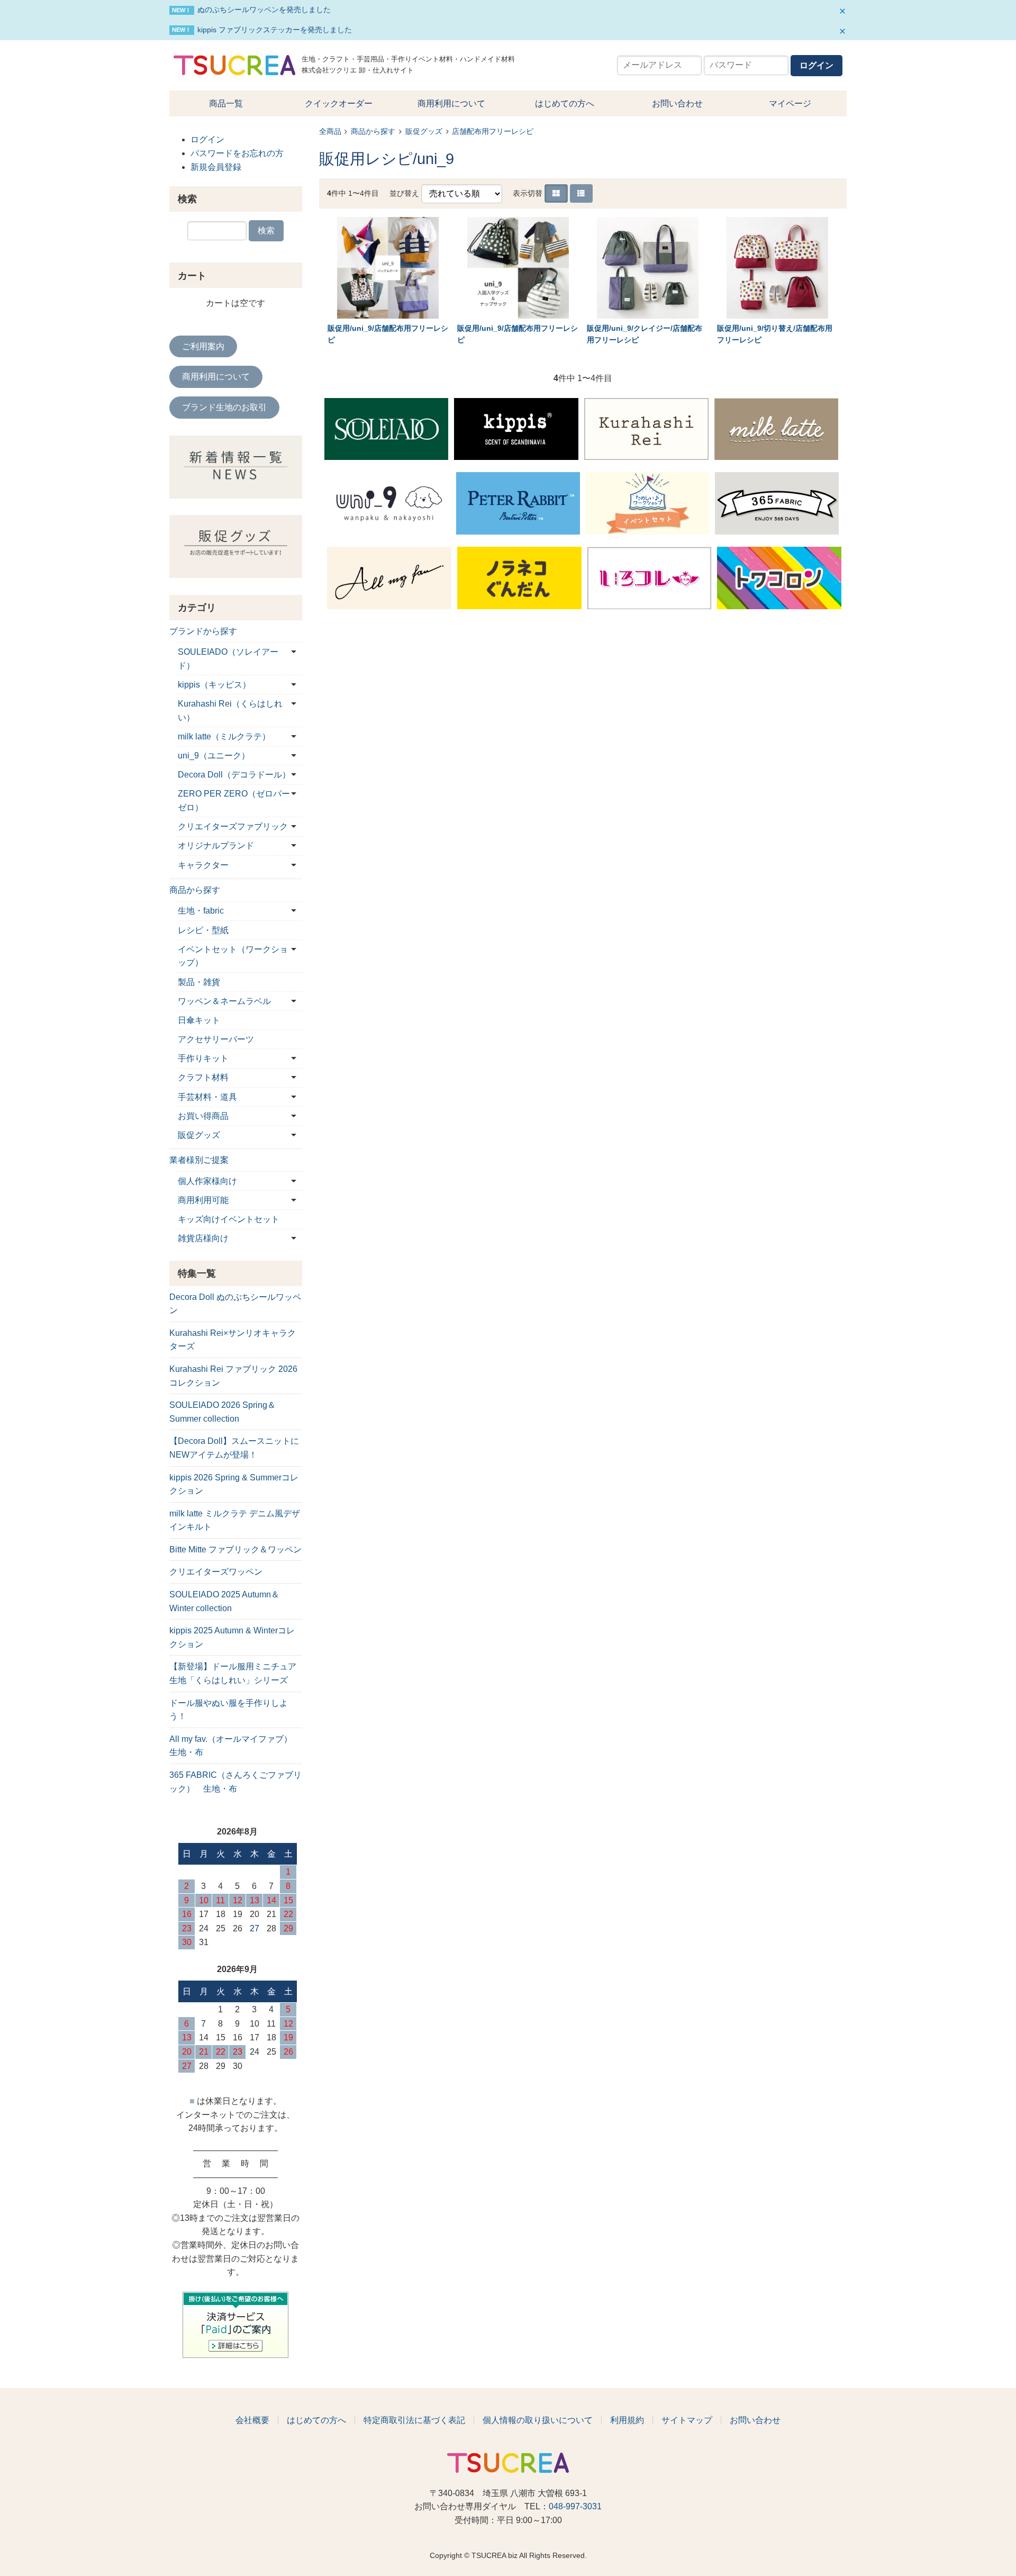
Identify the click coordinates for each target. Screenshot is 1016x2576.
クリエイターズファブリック (233, 826)
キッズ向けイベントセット (229, 1219)
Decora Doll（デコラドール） (234, 775)
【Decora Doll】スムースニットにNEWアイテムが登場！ (234, 1448)
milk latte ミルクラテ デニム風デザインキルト (235, 1520)
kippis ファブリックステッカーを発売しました (275, 30)
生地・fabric (201, 911)
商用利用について (451, 103)
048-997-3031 (575, 2506)
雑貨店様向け (203, 1238)
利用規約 (627, 2420)
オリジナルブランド (216, 846)
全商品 (330, 132)
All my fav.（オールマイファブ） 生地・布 (235, 1746)
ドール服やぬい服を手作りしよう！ (229, 1710)
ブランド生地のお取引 (224, 407)
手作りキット (203, 1058)
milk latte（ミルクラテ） (224, 736)
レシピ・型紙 (203, 930)
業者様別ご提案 (199, 1160)
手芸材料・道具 (207, 1097)
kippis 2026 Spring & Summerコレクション (234, 1484)
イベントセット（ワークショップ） (233, 956)
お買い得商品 (203, 1116)
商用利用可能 (203, 1200)
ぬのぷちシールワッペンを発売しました (264, 10)
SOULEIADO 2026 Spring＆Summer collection (223, 1412)
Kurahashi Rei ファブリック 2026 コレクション (233, 1376)
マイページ (790, 103)
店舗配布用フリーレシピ (493, 132)
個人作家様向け (207, 1181)
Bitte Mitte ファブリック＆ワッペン (235, 1549)
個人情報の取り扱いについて (538, 2420)
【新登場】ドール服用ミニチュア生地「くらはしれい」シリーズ (233, 1673)
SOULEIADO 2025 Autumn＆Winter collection (224, 1601)
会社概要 (252, 2420)
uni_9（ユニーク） (214, 756)
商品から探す (373, 132)
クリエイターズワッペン (216, 1572)
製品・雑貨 (199, 982)
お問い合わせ (677, 103)
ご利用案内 (203, 346)
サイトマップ (687, 2420)
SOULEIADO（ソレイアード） (228, 659)
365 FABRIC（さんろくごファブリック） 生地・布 (235, 1782)
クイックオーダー (339, 103)
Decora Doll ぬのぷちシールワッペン (235, 1304)
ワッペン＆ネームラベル (224, 1001)
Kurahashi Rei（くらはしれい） (230, 711)
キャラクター (203, 865)
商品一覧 (226, 103)
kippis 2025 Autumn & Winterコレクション (232, 1637)
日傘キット (199, 1020)
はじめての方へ (565, 103)
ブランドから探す (203, 631)
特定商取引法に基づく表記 (414, 2420)
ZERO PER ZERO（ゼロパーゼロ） (234, 801)
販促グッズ (424, 132)
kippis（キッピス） (214, 685)
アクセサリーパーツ (216, 1039)
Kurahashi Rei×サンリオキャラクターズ (233, 1340)
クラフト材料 (203, 1077)
